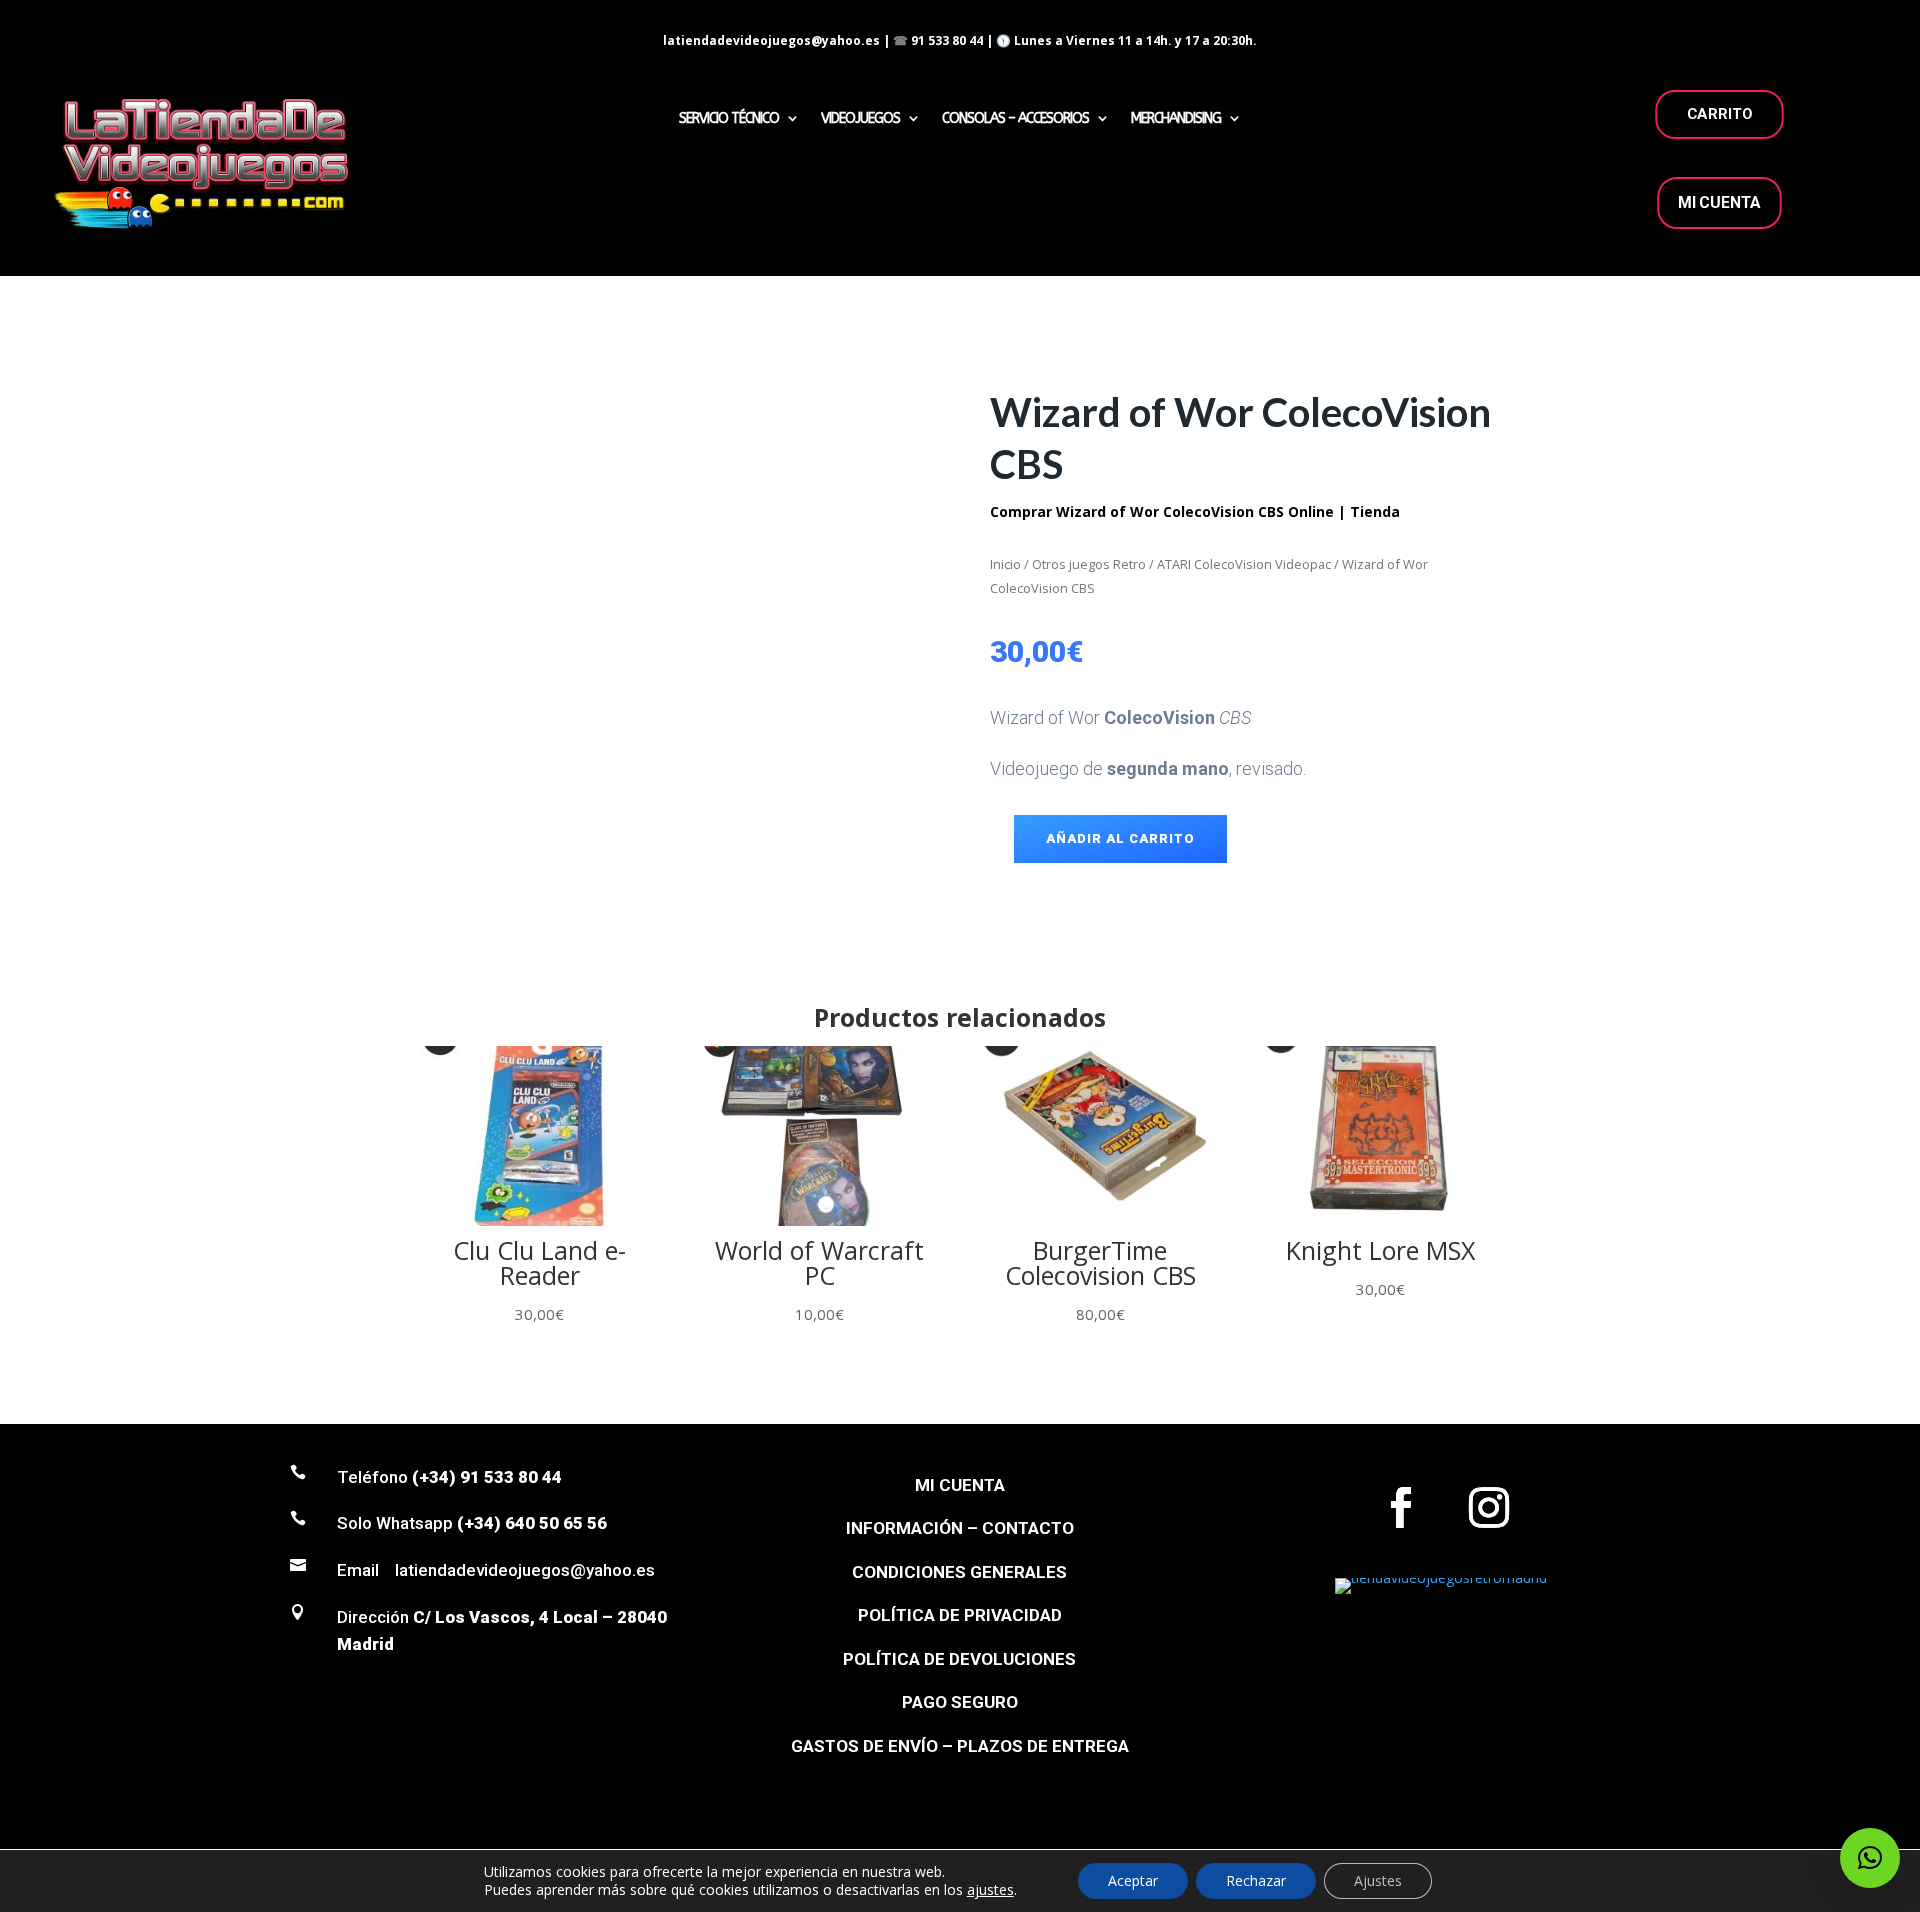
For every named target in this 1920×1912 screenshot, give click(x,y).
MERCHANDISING (1176, 118)
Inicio (1005, 564)
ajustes (990, 1890)
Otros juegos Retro (1089, 564)
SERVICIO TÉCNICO (729, 118)
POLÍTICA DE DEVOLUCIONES (959, 1659)
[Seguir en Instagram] (1489, 1508)
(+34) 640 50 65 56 (532, 1523)
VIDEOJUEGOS (860, 118)
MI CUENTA (1719, 202)
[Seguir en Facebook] (1401, 1508)
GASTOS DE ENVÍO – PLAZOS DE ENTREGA (960, 1746)
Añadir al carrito (1120, 838)
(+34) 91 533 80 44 (487, 1477)
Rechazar (1256, 1880)
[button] (1870, 1858)
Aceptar (1133, 1880)
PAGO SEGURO (960, 1702)
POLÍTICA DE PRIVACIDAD (960, 1615)
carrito (1720, 114)
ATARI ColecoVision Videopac (1244, 564)
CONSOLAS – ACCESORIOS (1015, 118)
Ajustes (1378, 1880)
